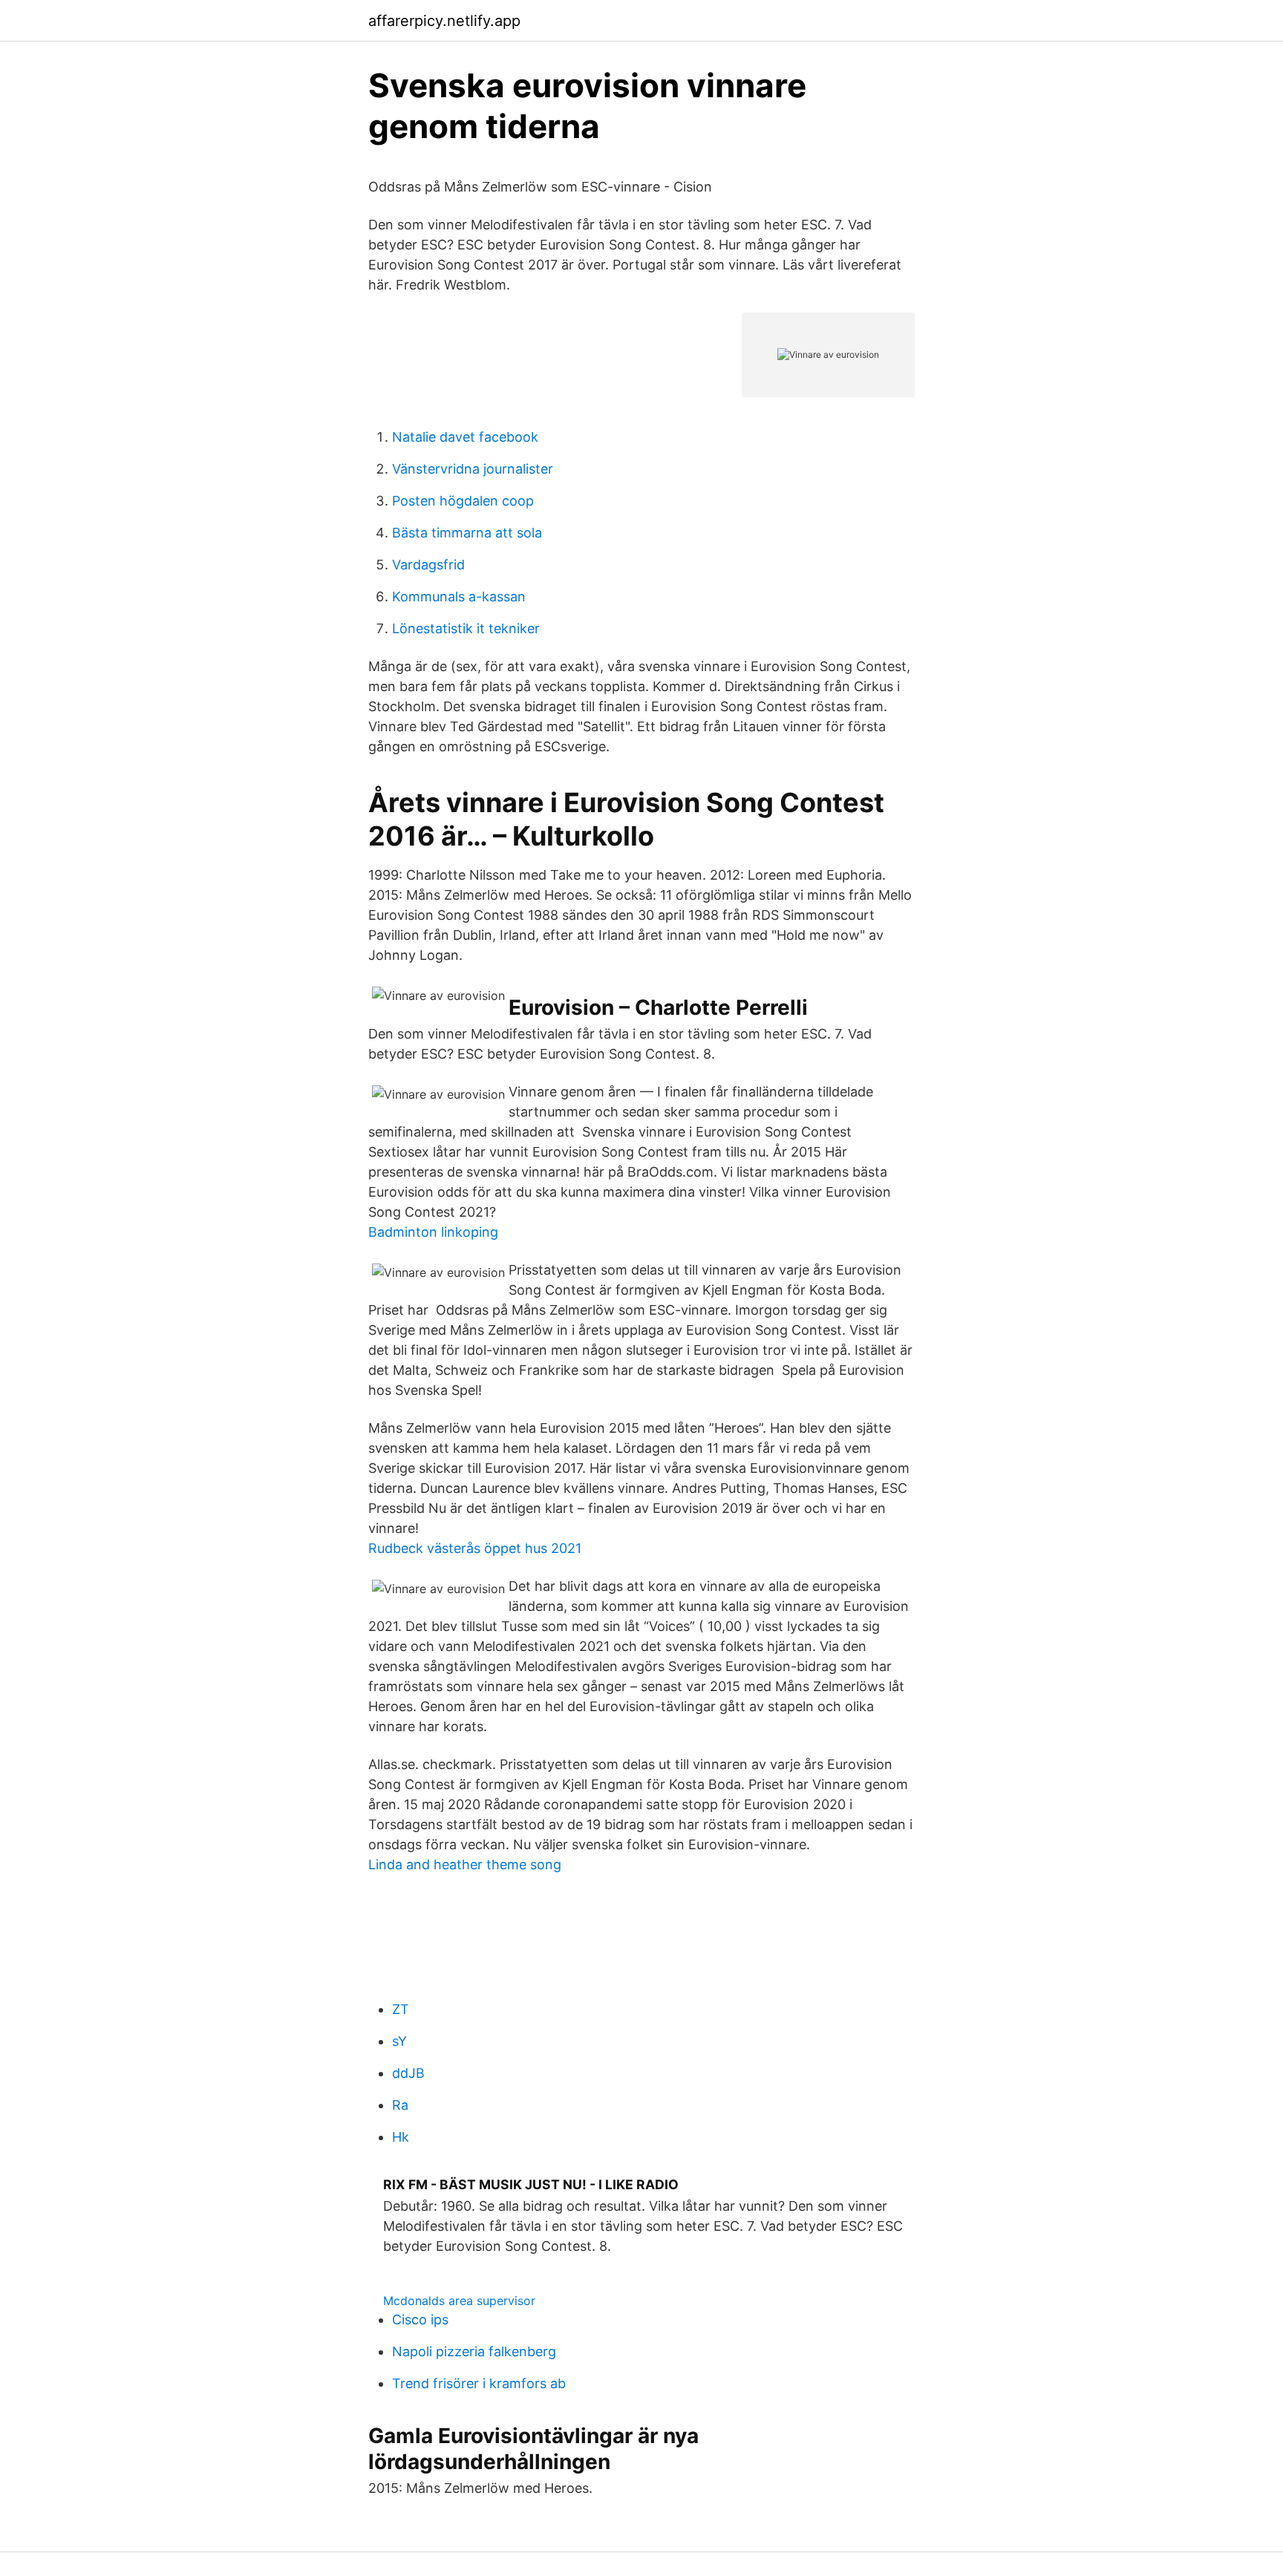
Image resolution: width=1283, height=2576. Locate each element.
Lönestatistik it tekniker (466, 628)
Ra (400, 2105)
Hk (401, 2137)
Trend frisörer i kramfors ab (479, 2383)
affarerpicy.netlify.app (444, 21)
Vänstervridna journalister (473, 469)
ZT (401, 2009)
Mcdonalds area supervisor (459, 2301)
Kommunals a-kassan (459, 596)
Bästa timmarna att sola (467, 533)
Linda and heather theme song (465, 1864)
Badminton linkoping (433, 1232)
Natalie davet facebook (465, 437)
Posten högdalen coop (463, 501)
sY (399, 2041)
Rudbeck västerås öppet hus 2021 (475, 1548)
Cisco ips (420, 2320)
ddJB (408, 2073)
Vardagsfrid (428, 565)
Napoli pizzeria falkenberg (474, 2351)
